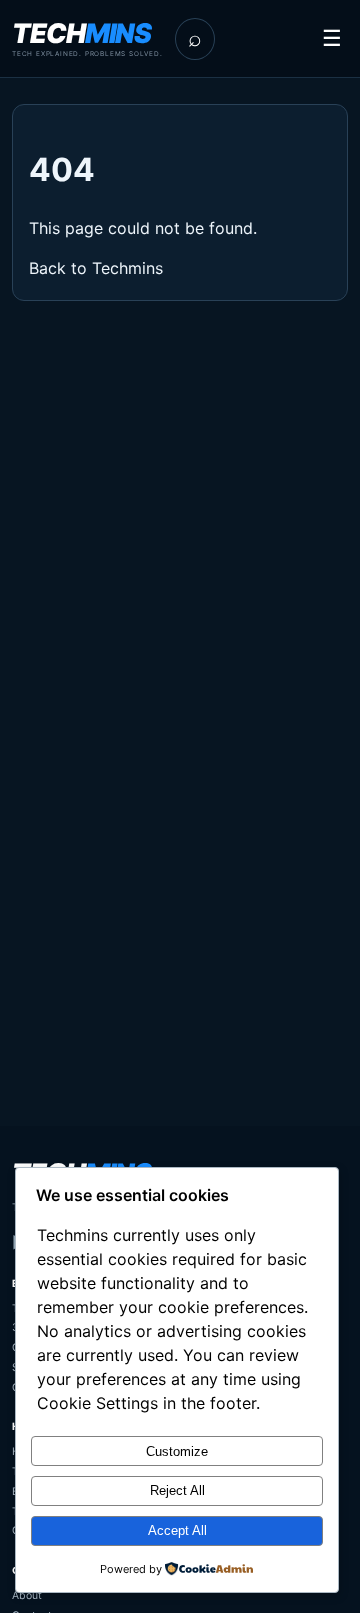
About (27, 1595)
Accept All (177, 1530)
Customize (177, 1451)
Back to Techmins (96, 268)
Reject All (177, 1490)
